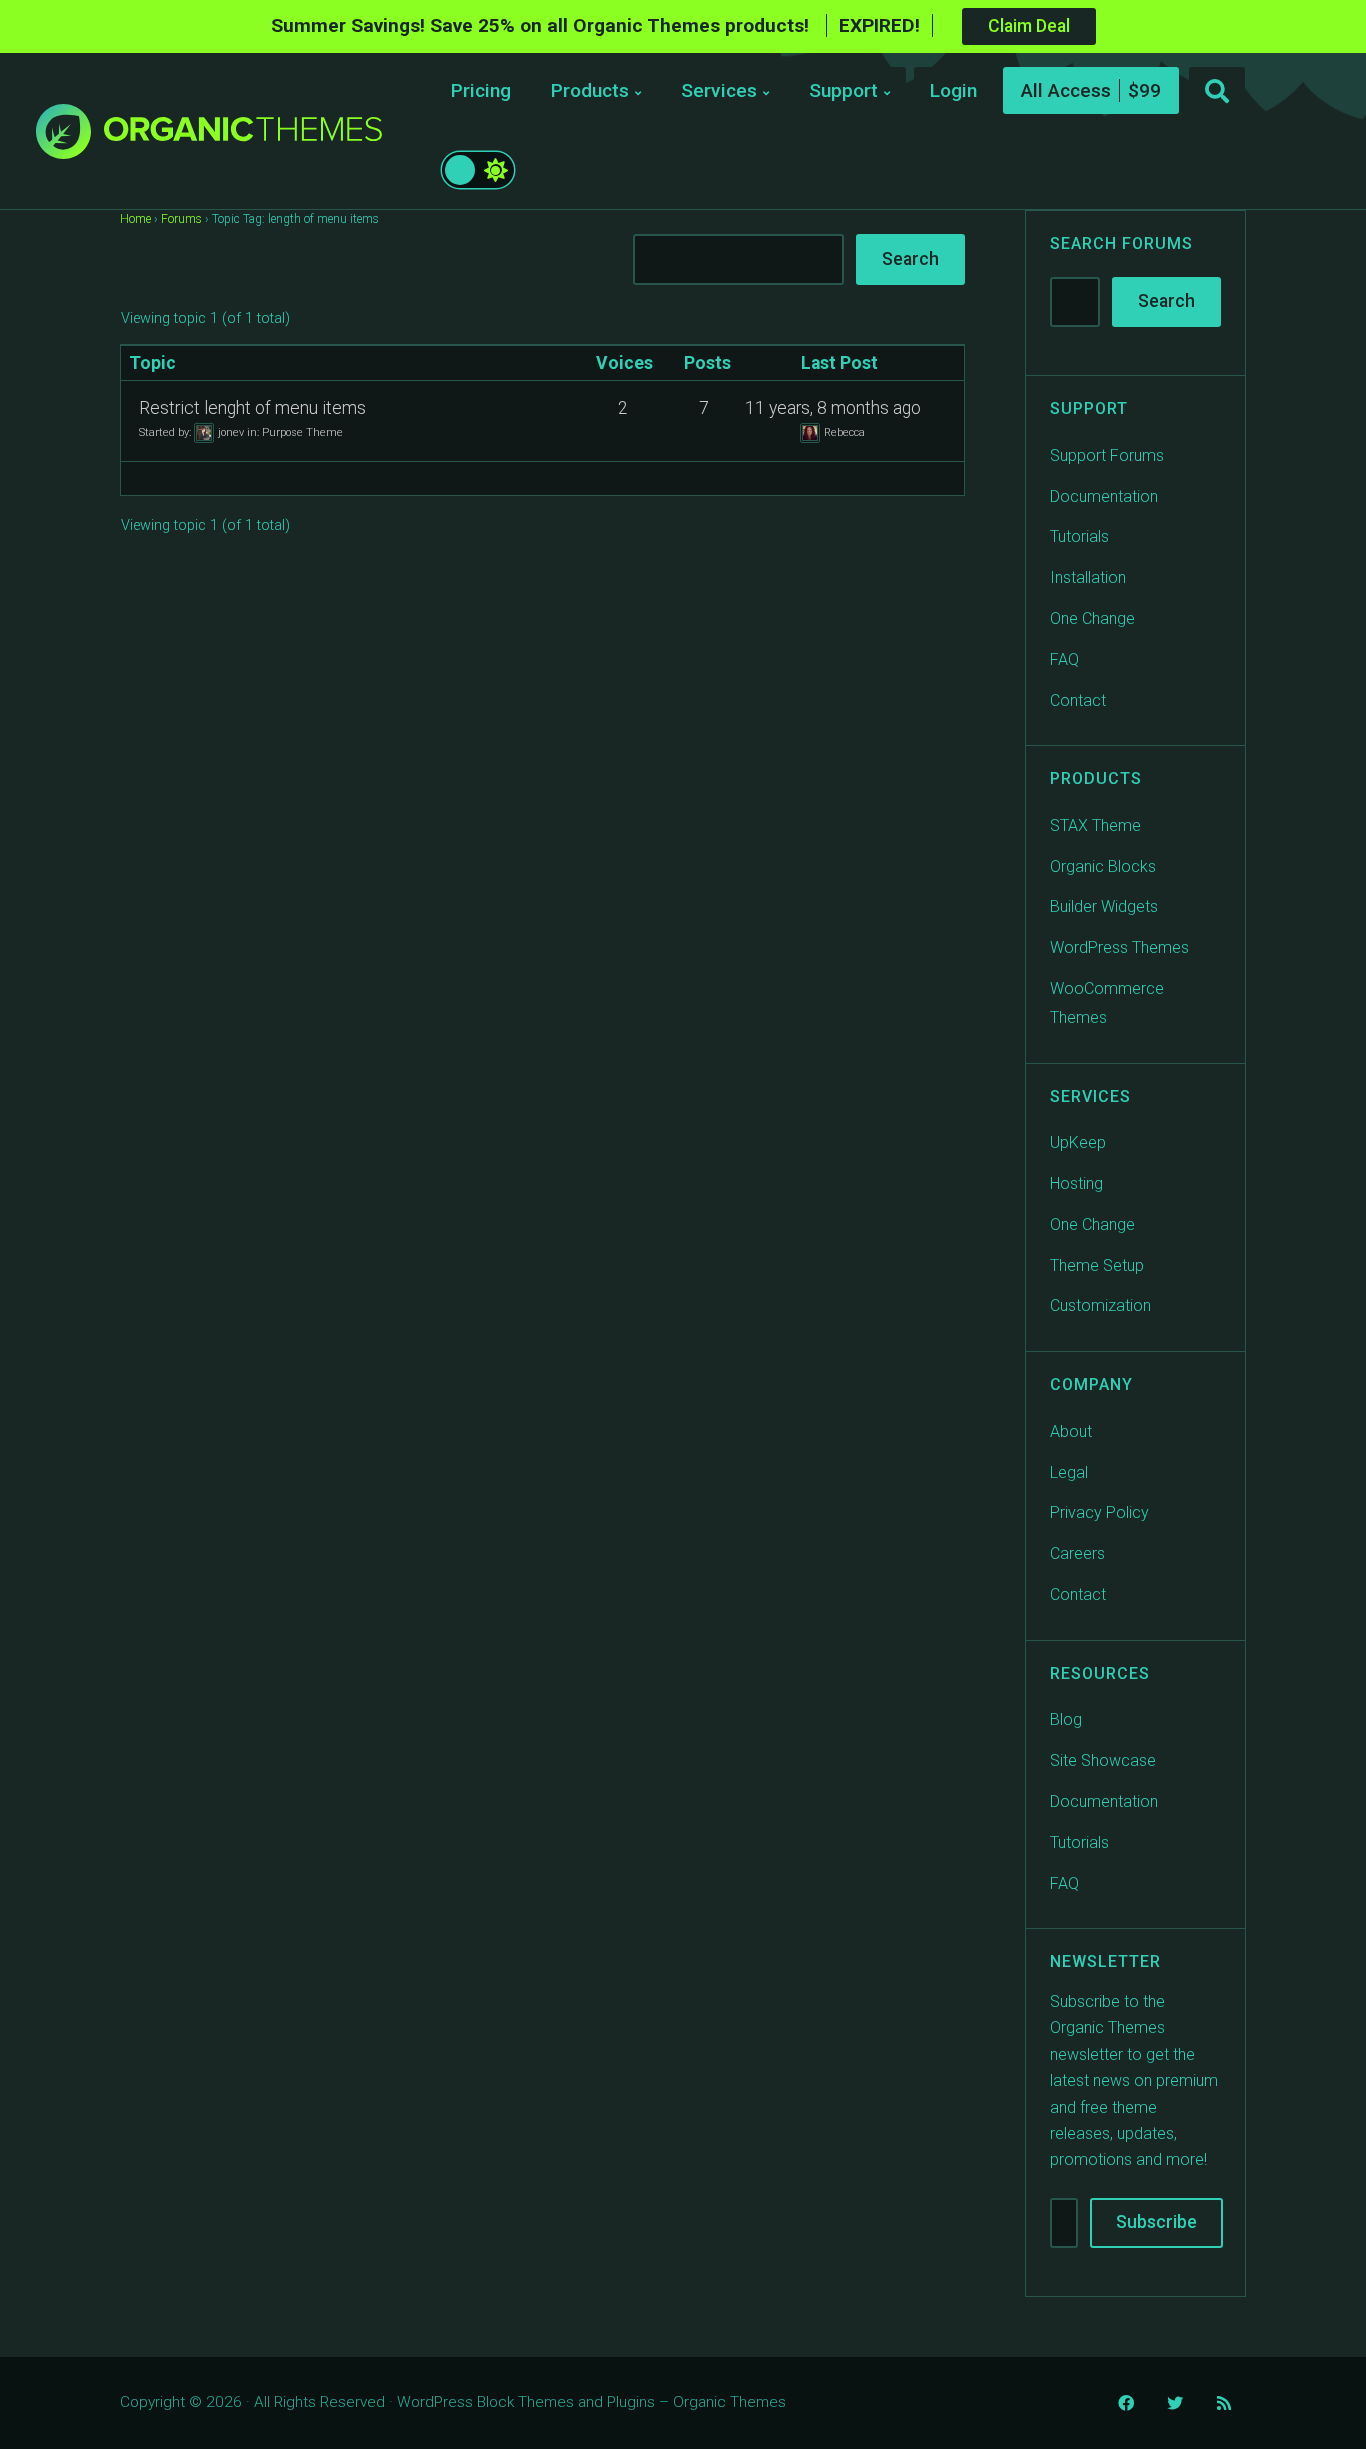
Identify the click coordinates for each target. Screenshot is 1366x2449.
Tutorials (1079, 536)
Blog (1066, 1719)
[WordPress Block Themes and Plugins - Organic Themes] (243, 136)
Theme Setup (1097, 1265)
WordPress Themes (1119, 947)
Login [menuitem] (953, 90)
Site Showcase (1103, 1760)
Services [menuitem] (719, 90)
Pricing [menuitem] (481, 90)
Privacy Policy (1099, 1512)
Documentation (1104, 496)
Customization (1100, 1305)
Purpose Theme (302, 431)
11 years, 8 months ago (833, 408)
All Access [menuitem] (1066, 90)
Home (135, 219)
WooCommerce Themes (1107, 1003)
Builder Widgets (1104, 906)
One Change (1092, 618)
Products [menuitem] (590, 90)
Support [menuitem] (843, 90)
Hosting (1076, 1183)
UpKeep (1078, 1142)
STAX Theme (1095, 825)
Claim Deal (1029, 26)
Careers (1077, 1553)
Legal (1069, 1472)
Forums (181, 219)
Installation (1088, 577)
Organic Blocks (1103, 866)
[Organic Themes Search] (1217, 92)
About (1071, 1431)
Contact (1078, 700)
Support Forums (1107, 455)
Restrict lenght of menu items (252, 408)
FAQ (1064, 659)
